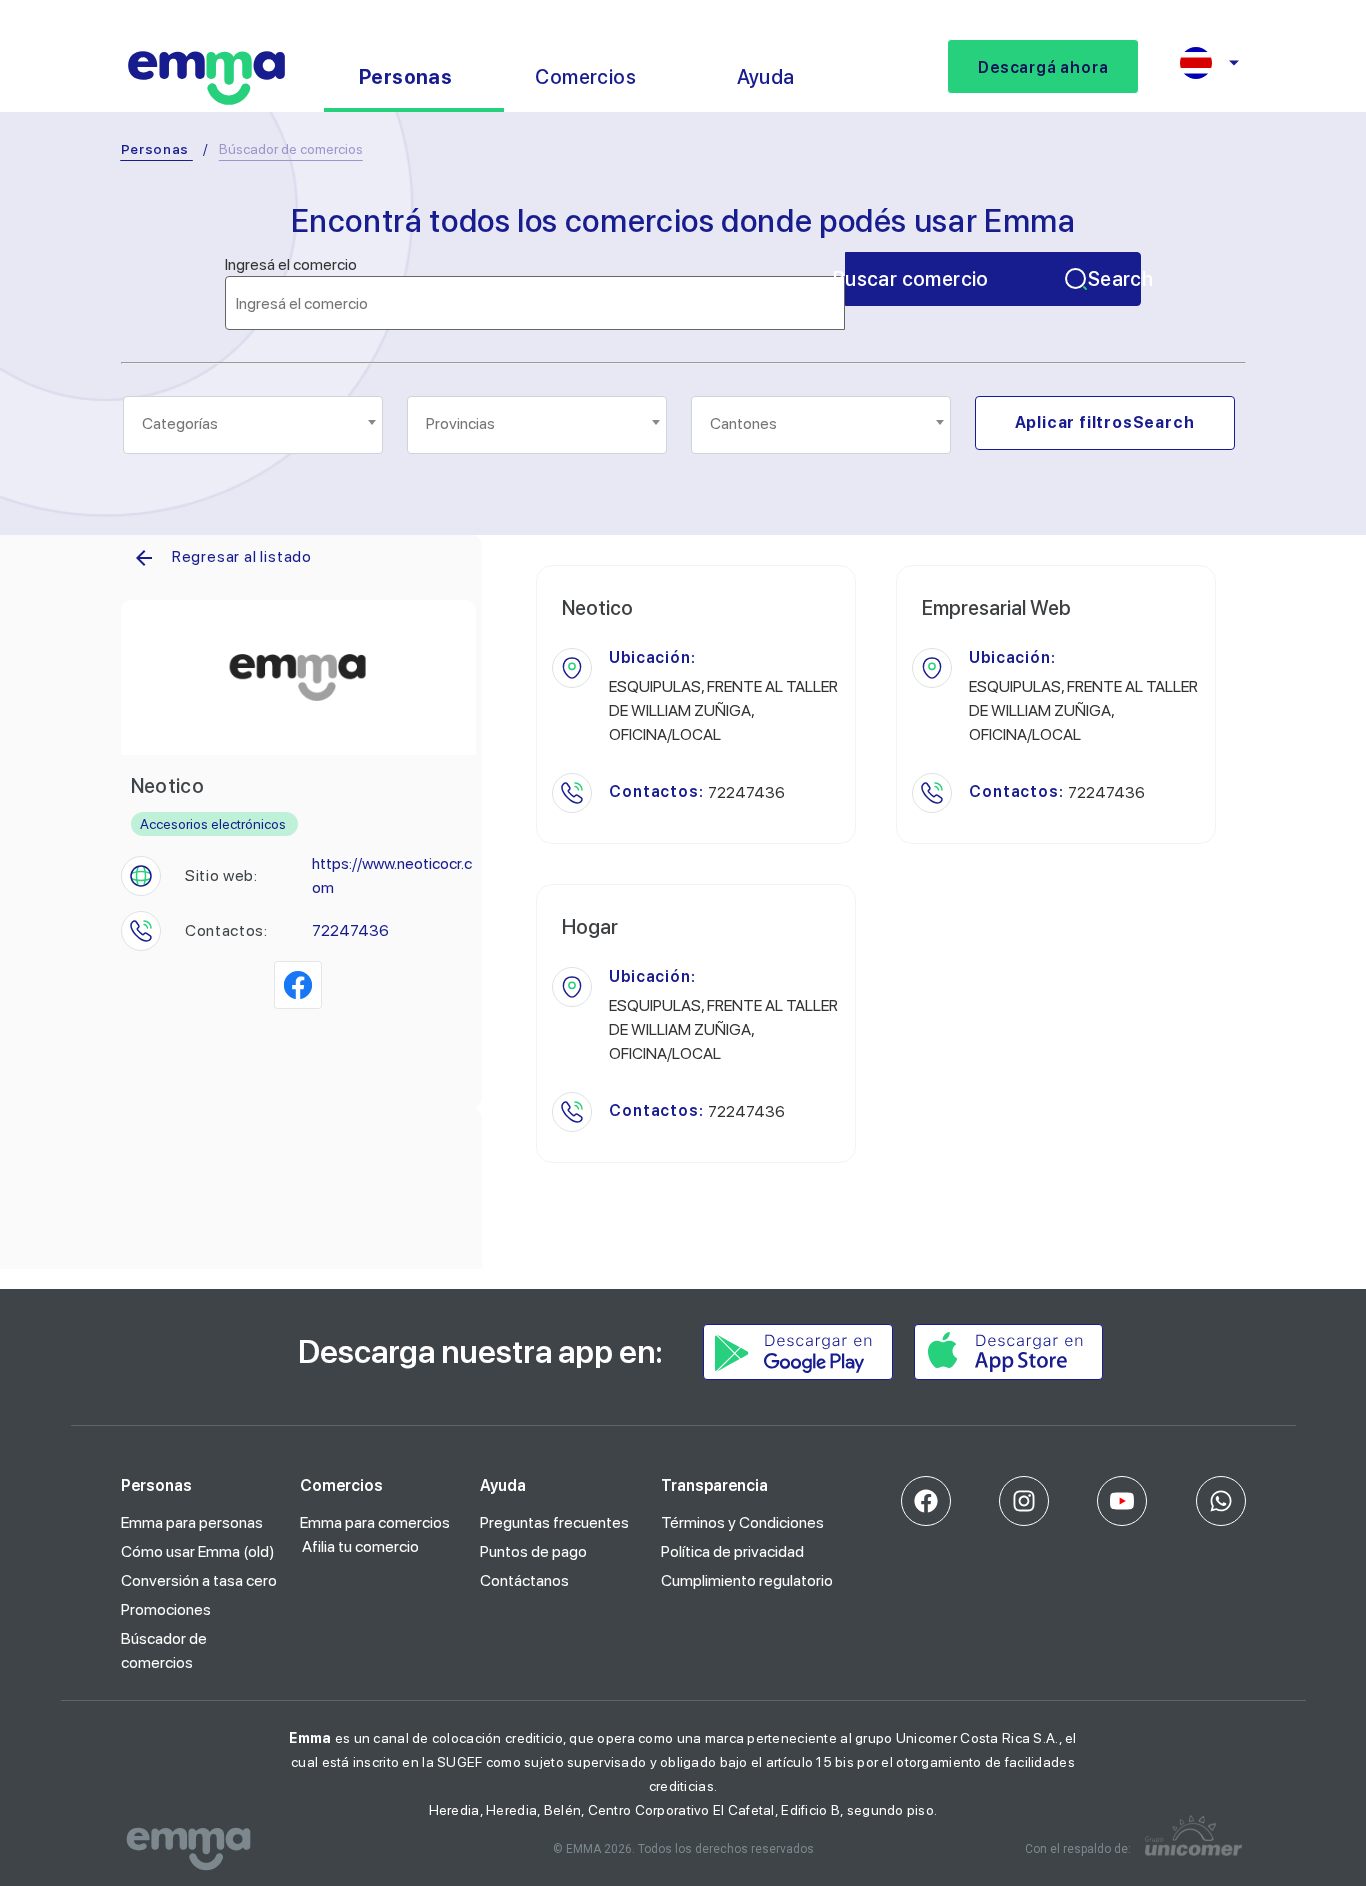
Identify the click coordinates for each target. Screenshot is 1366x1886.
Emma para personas (192, 1522)
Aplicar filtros (1105, 422)
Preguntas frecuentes (554, 1522)
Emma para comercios (375, 1522)
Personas (155, 149)
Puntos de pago (533, 1551)
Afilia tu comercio (360, 1546)
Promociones (166, 1609)
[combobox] (253, 425)
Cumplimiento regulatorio (747, 1580)
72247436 (350, 930)
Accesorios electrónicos (213, 824)
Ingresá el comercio (291, 265)
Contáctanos (524, 1580)
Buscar (993, 279)
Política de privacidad (732, 1551)
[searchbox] (254, 424)
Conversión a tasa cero (199, 1580)
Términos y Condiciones (742, 1522)
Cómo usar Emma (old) (198, 1551)
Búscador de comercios (164, 1650)
